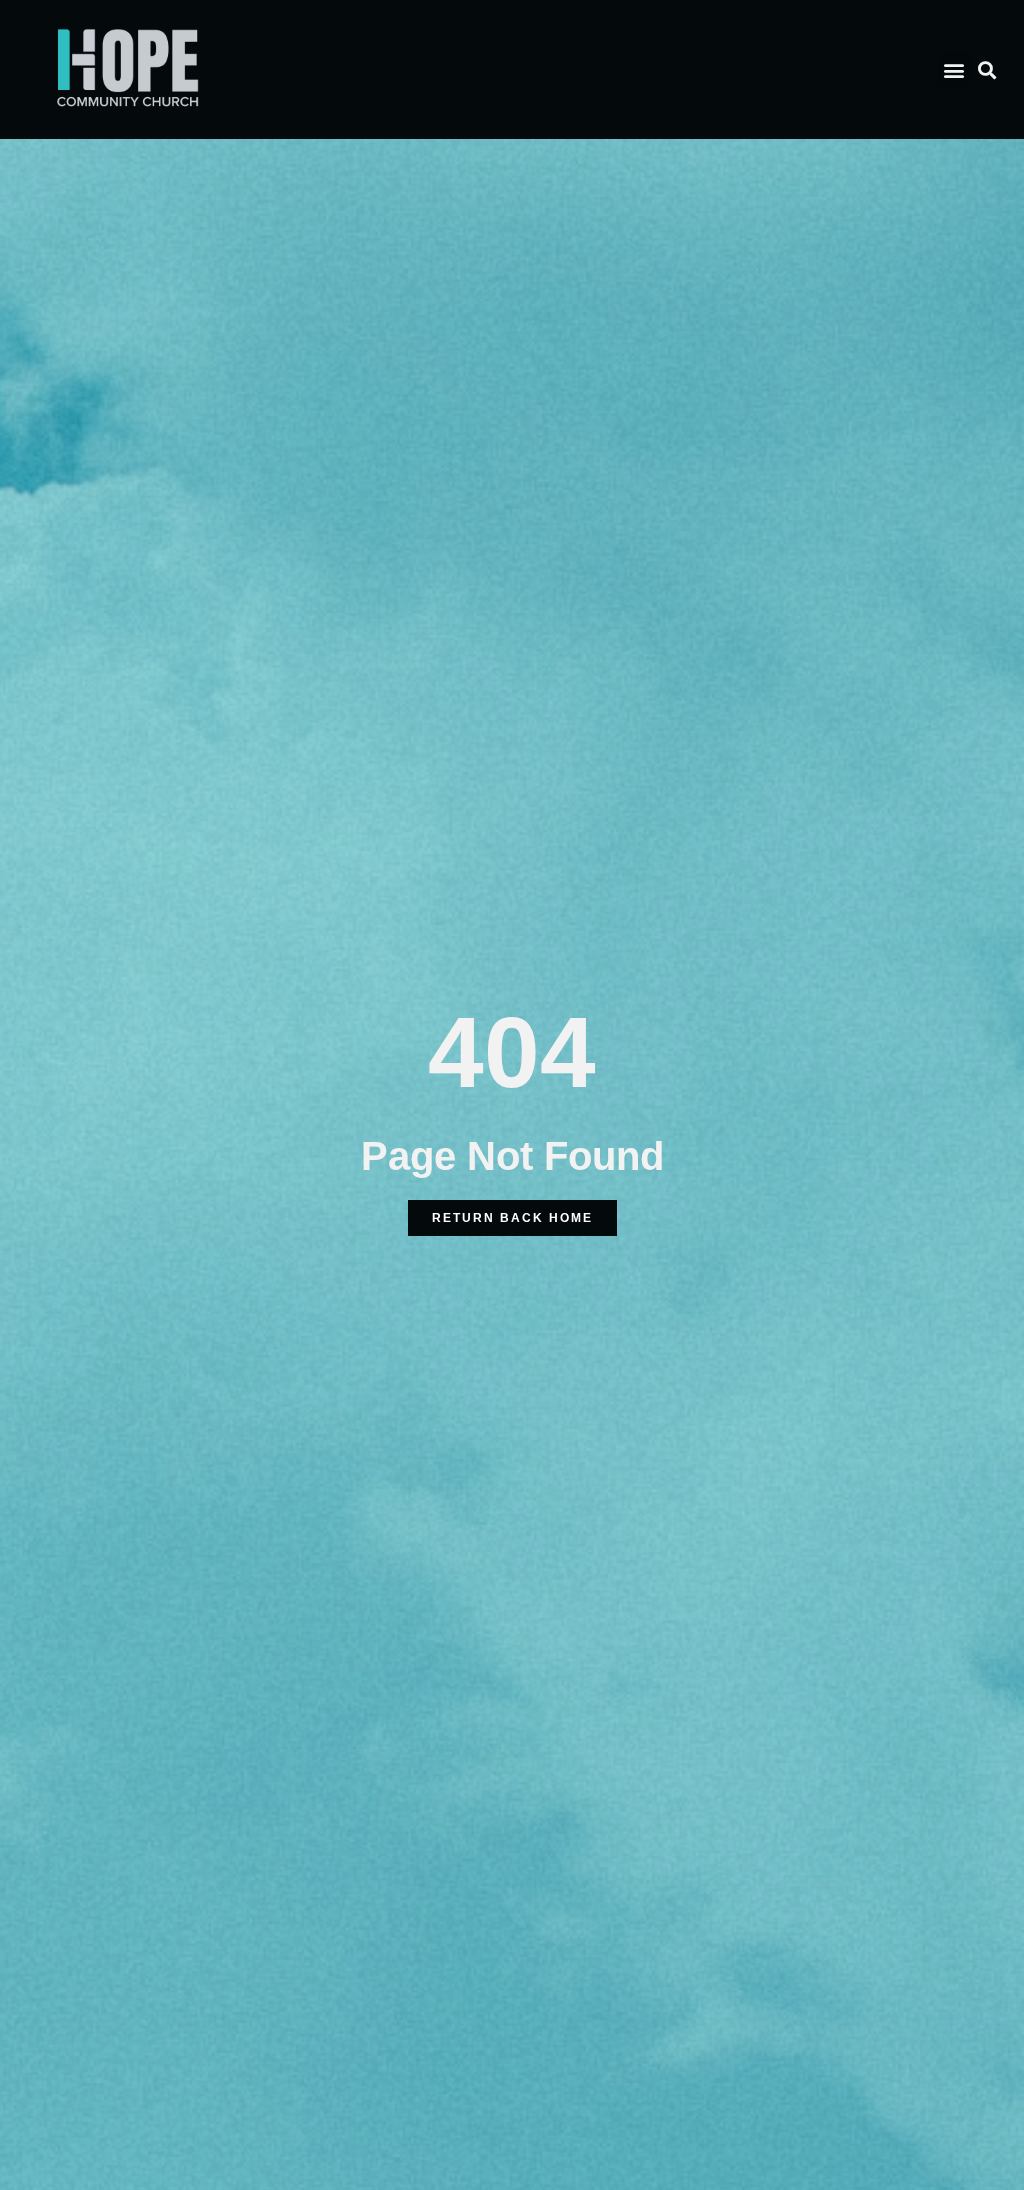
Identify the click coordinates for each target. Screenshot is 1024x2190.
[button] (954, 69)
